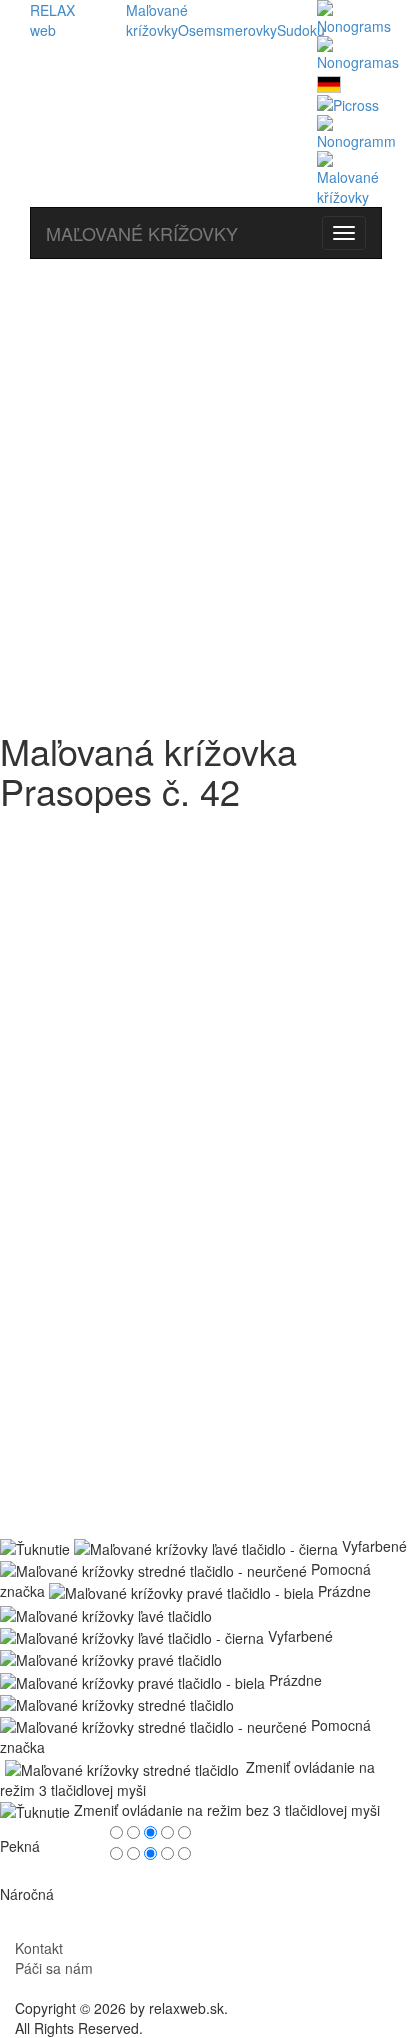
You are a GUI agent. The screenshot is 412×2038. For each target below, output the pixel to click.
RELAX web (52, 20)
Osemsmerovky (227, 30)
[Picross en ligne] (348, 103)
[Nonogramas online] (358, 52)
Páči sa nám (54, 1968)
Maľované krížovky (157, 20)
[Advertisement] (206, 485)
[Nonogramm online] (329, 82)
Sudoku (301, 30)
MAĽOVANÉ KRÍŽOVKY (142, 233)
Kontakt (39, 1948)
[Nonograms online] (354, 16)
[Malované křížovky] (350, 177)
